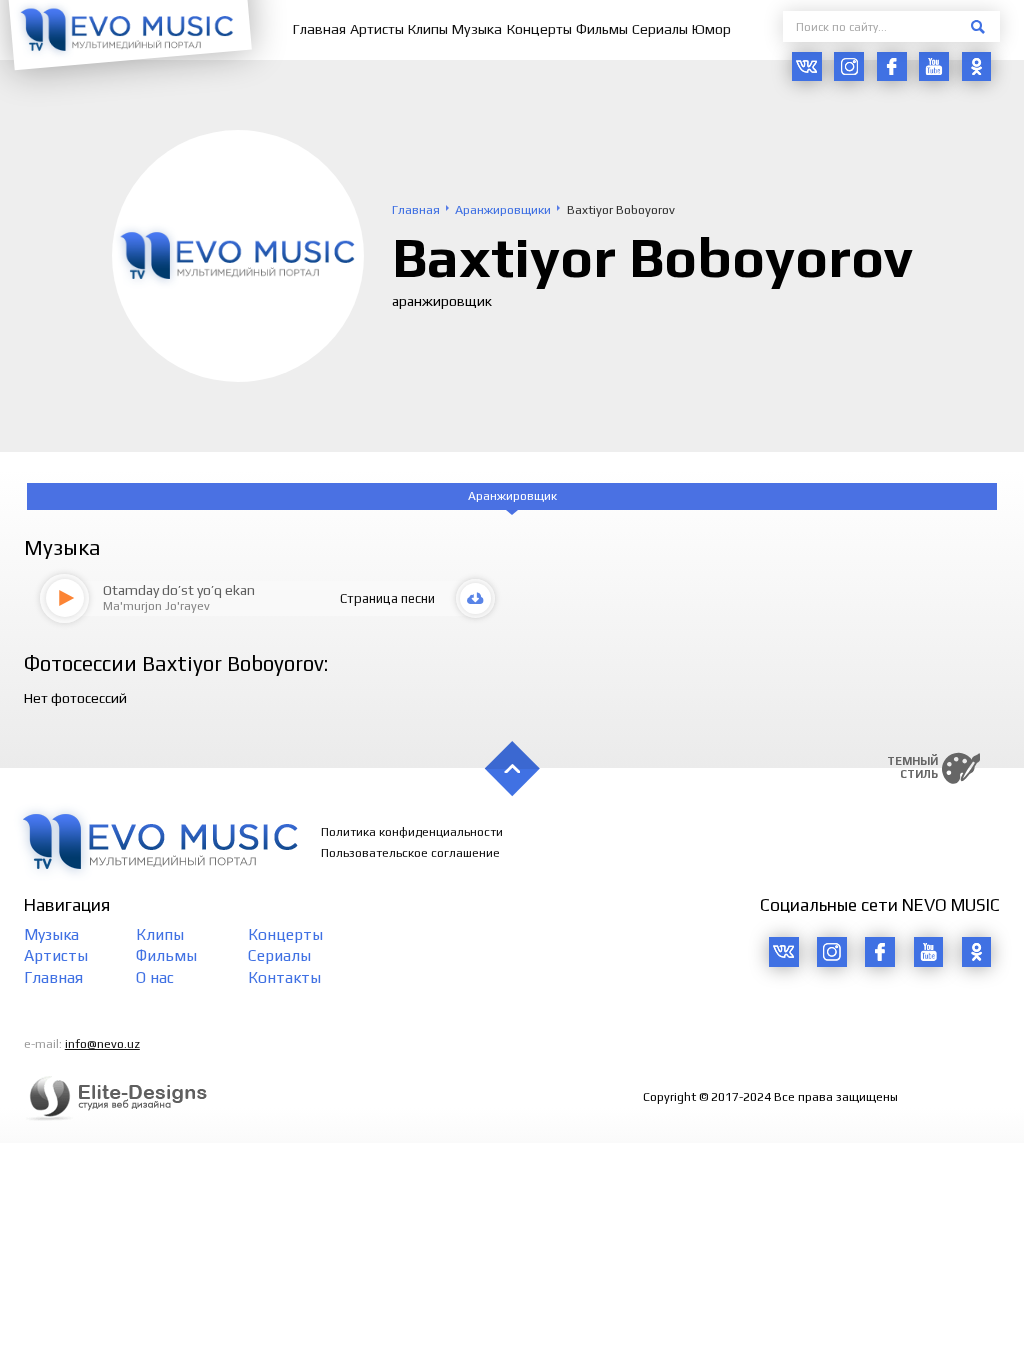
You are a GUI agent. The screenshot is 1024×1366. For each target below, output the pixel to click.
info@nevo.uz (102, 1044)
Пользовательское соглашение (410, 853)
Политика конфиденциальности (412, 832)
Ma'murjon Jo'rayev (156, 606)
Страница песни (387, 598)
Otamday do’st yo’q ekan (179, 590)
